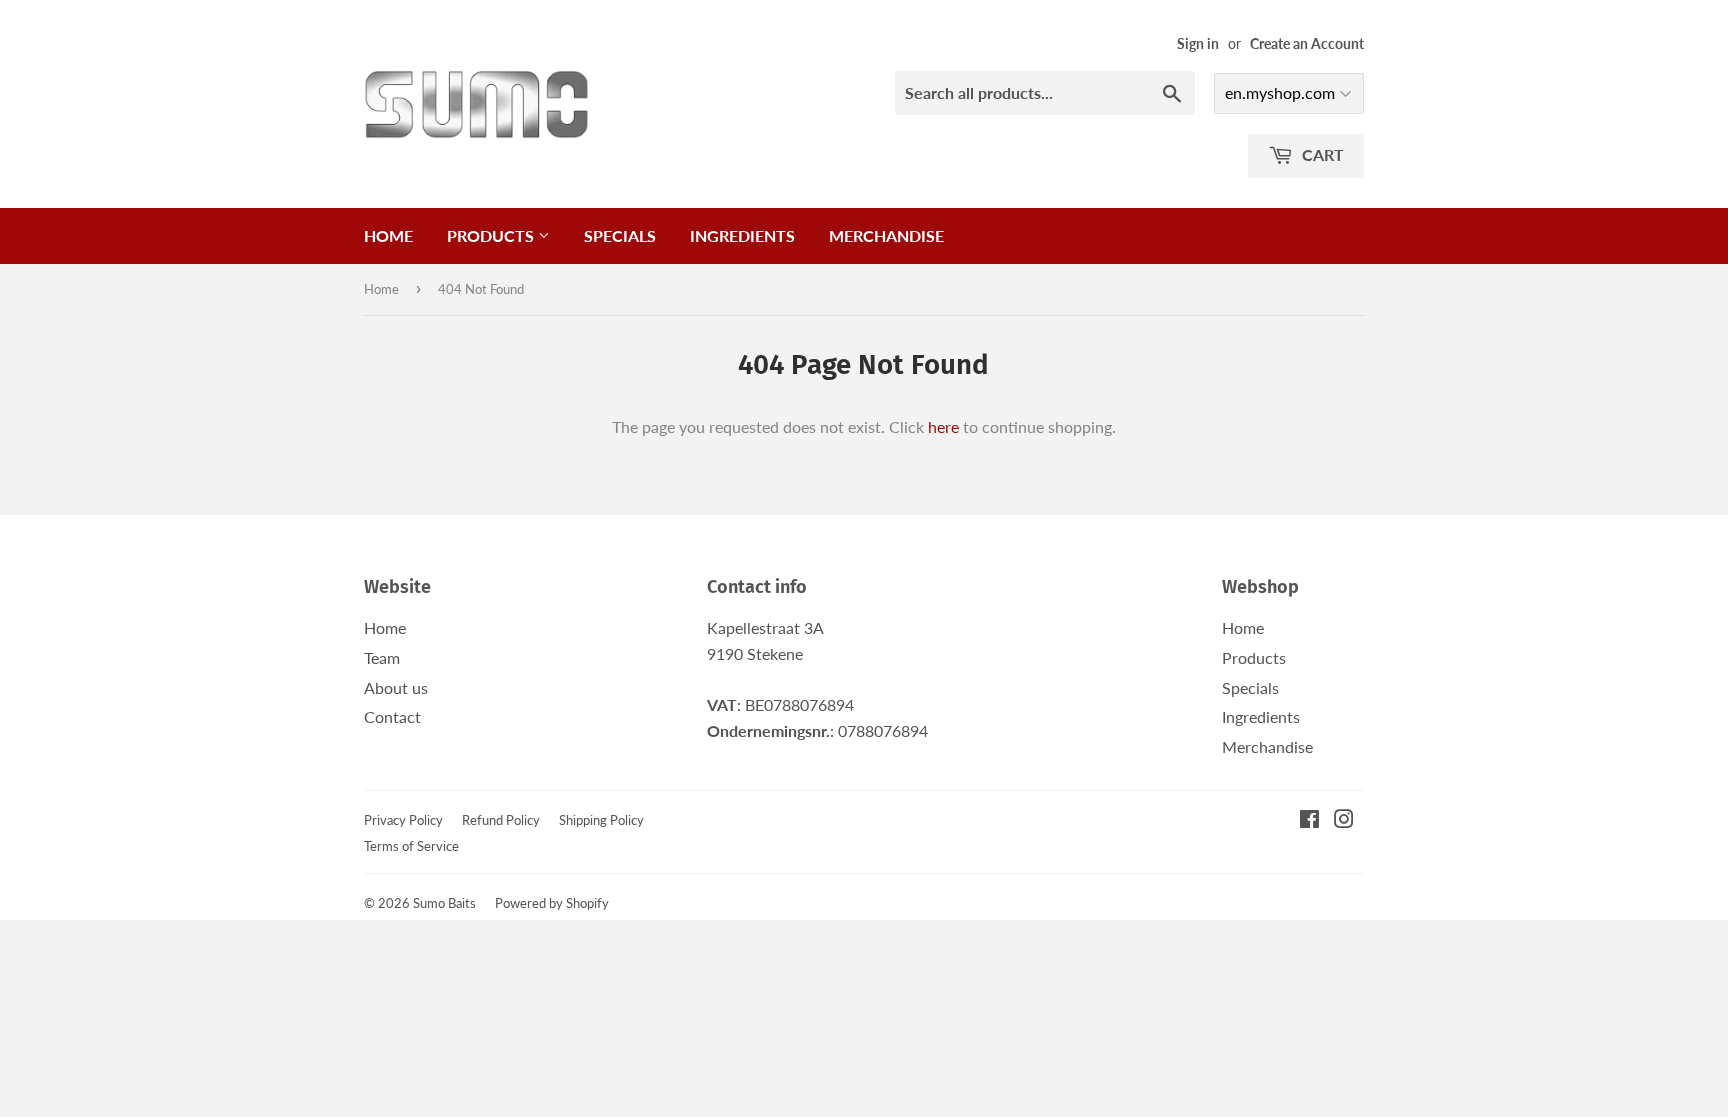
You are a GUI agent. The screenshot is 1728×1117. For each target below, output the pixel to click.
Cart (1321, 154)
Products (492, 235)
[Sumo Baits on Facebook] (1309, 820)
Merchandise (886, 235)
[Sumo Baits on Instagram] (1344, 820)
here (943, 426)
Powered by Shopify (552, 903)
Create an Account (1307, 44)
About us (396, 687)
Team (382, 657)
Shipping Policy (601, 820)
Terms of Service (411, 846)
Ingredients (742, 235)
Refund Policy (501, 820)
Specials (620, 235)
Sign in (1198, 44)
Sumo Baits (444, 903)
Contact (392, 716)
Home (388, 235)
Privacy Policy (403, 820)
